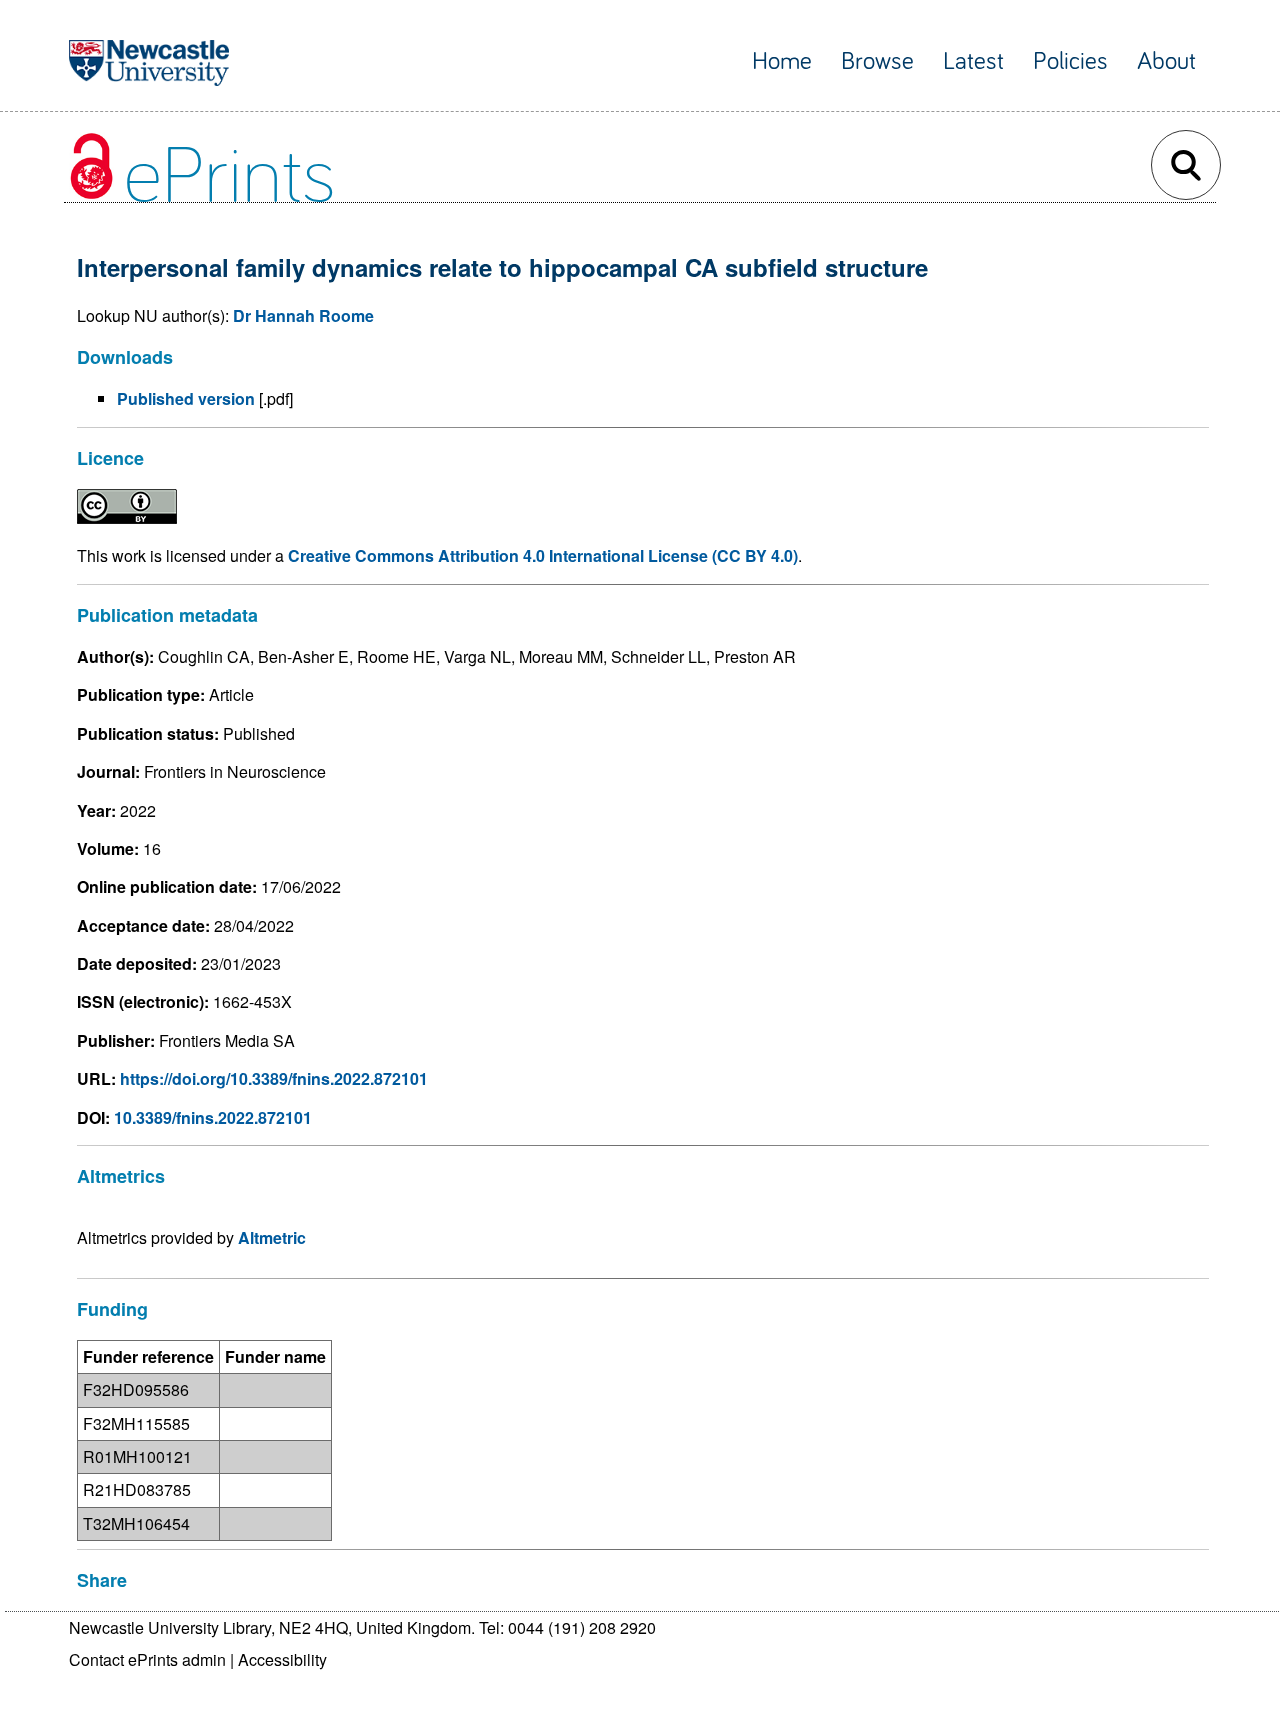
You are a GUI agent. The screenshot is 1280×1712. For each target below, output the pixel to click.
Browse (877, 61)
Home (782, 61)
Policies (1070, 61)
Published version (186, 398)
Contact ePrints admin (147, 1659)
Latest (973, 61)
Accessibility (282, 1659)
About (1166, 61)
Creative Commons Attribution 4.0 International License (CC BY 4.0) (543, 555)
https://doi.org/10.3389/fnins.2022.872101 (274, 1078)
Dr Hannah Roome (303, 315)
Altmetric (272, 1237)
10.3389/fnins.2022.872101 (213, 1117)
